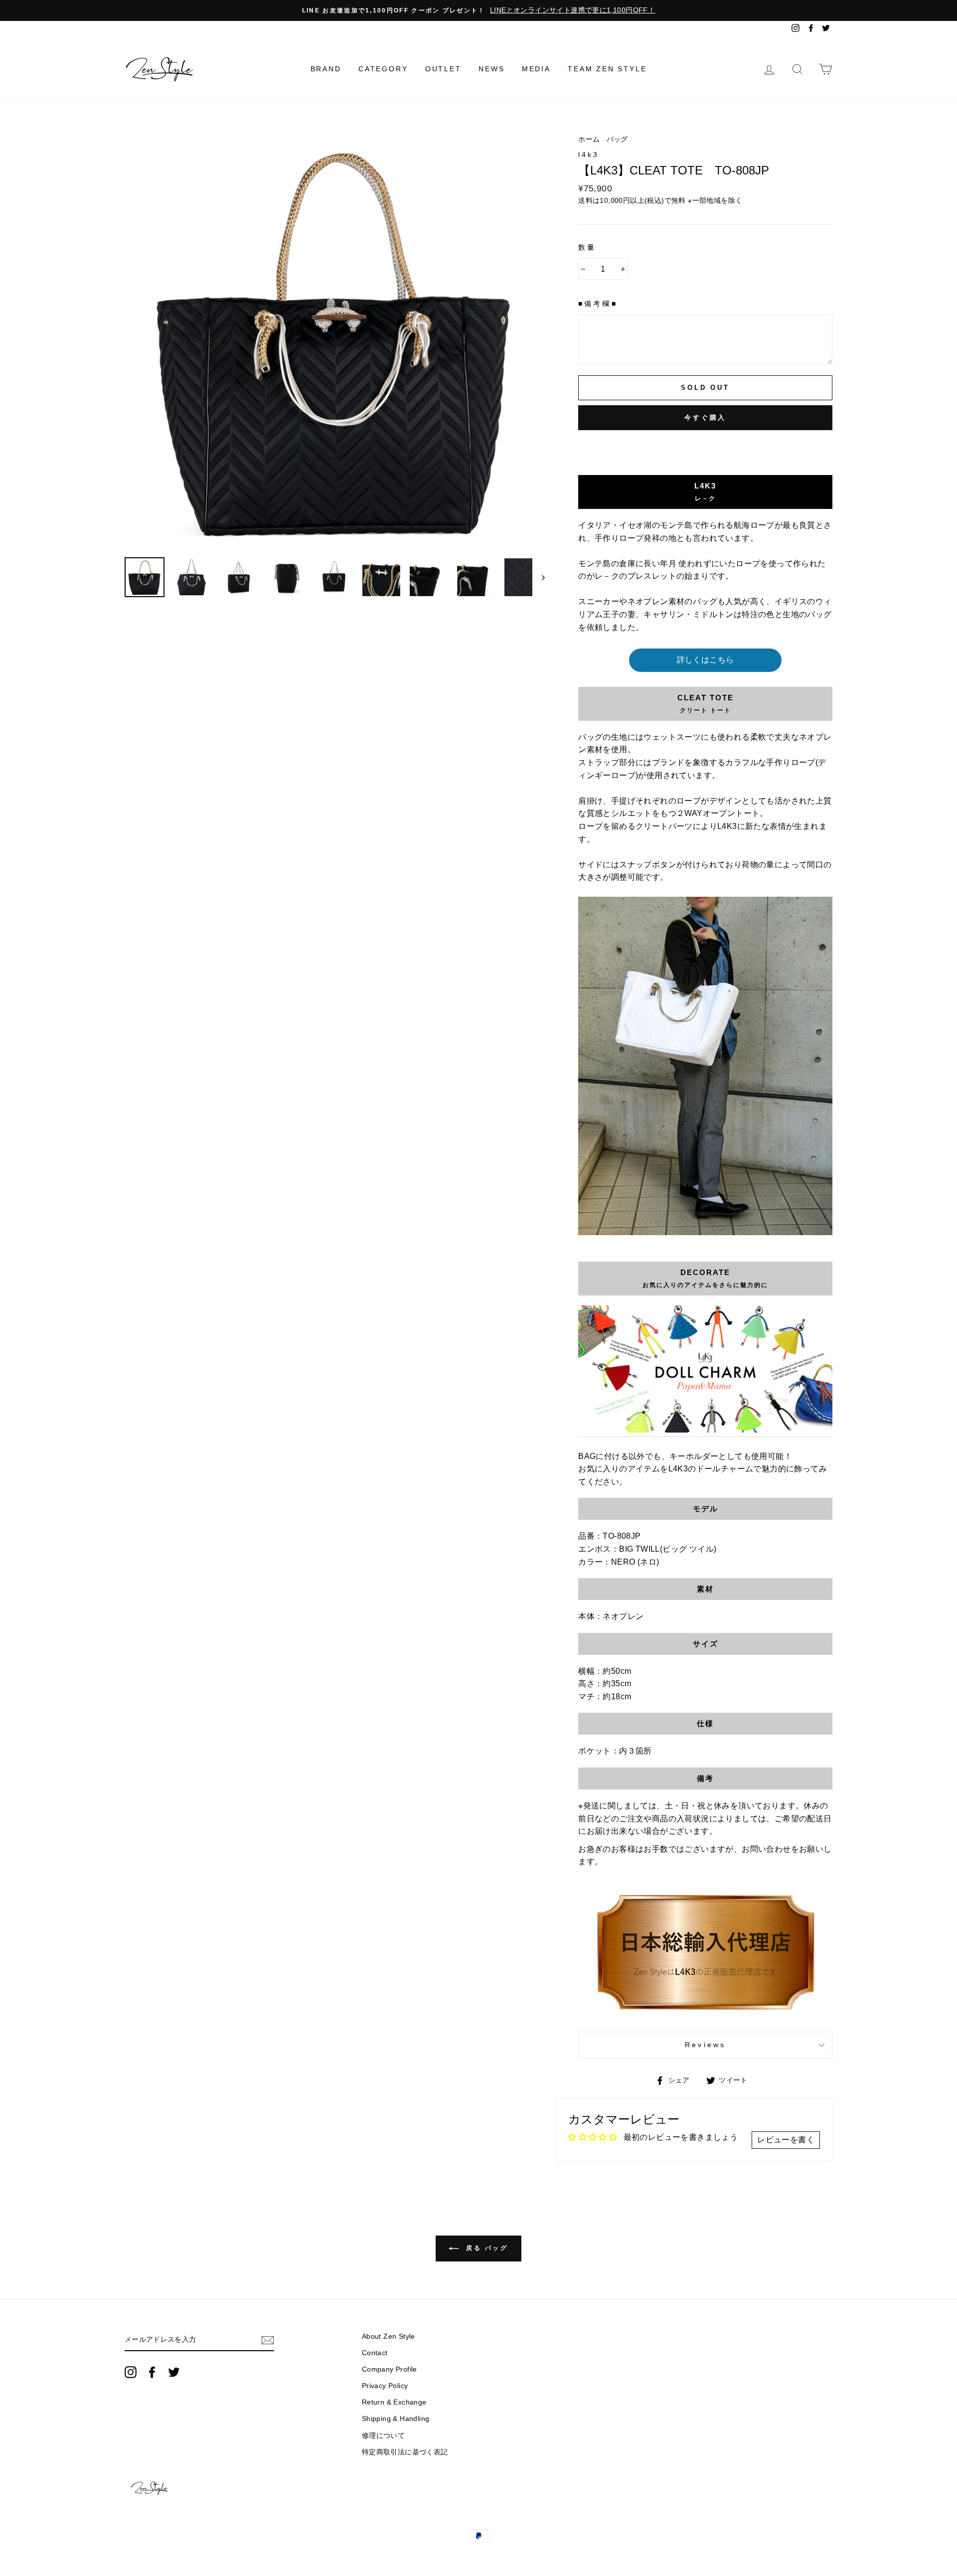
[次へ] (539, 577)
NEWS (491, 69)
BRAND (326, 69)
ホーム (589, 139)
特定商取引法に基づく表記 (405, 2452)
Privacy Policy (385, 2386)
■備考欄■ (598, 304)
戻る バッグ (485, 2248)
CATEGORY (383, 69)
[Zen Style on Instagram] (131, 2372)
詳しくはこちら (706, 660)
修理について (383, 2436)
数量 (587, 247)
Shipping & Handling (396, 2419)
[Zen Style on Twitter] (174, 2372)
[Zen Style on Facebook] (152, 2372)
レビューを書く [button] (786, 2140)
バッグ (617, 139)
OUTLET (443, 69)
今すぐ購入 (706, 417)
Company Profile (390, 2369)
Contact (375, 2353)
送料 (585, 201)
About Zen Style (389, 2336)
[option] (478, 10)
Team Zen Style (607, 69)
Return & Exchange (394, 2402)
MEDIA (536, 69)
